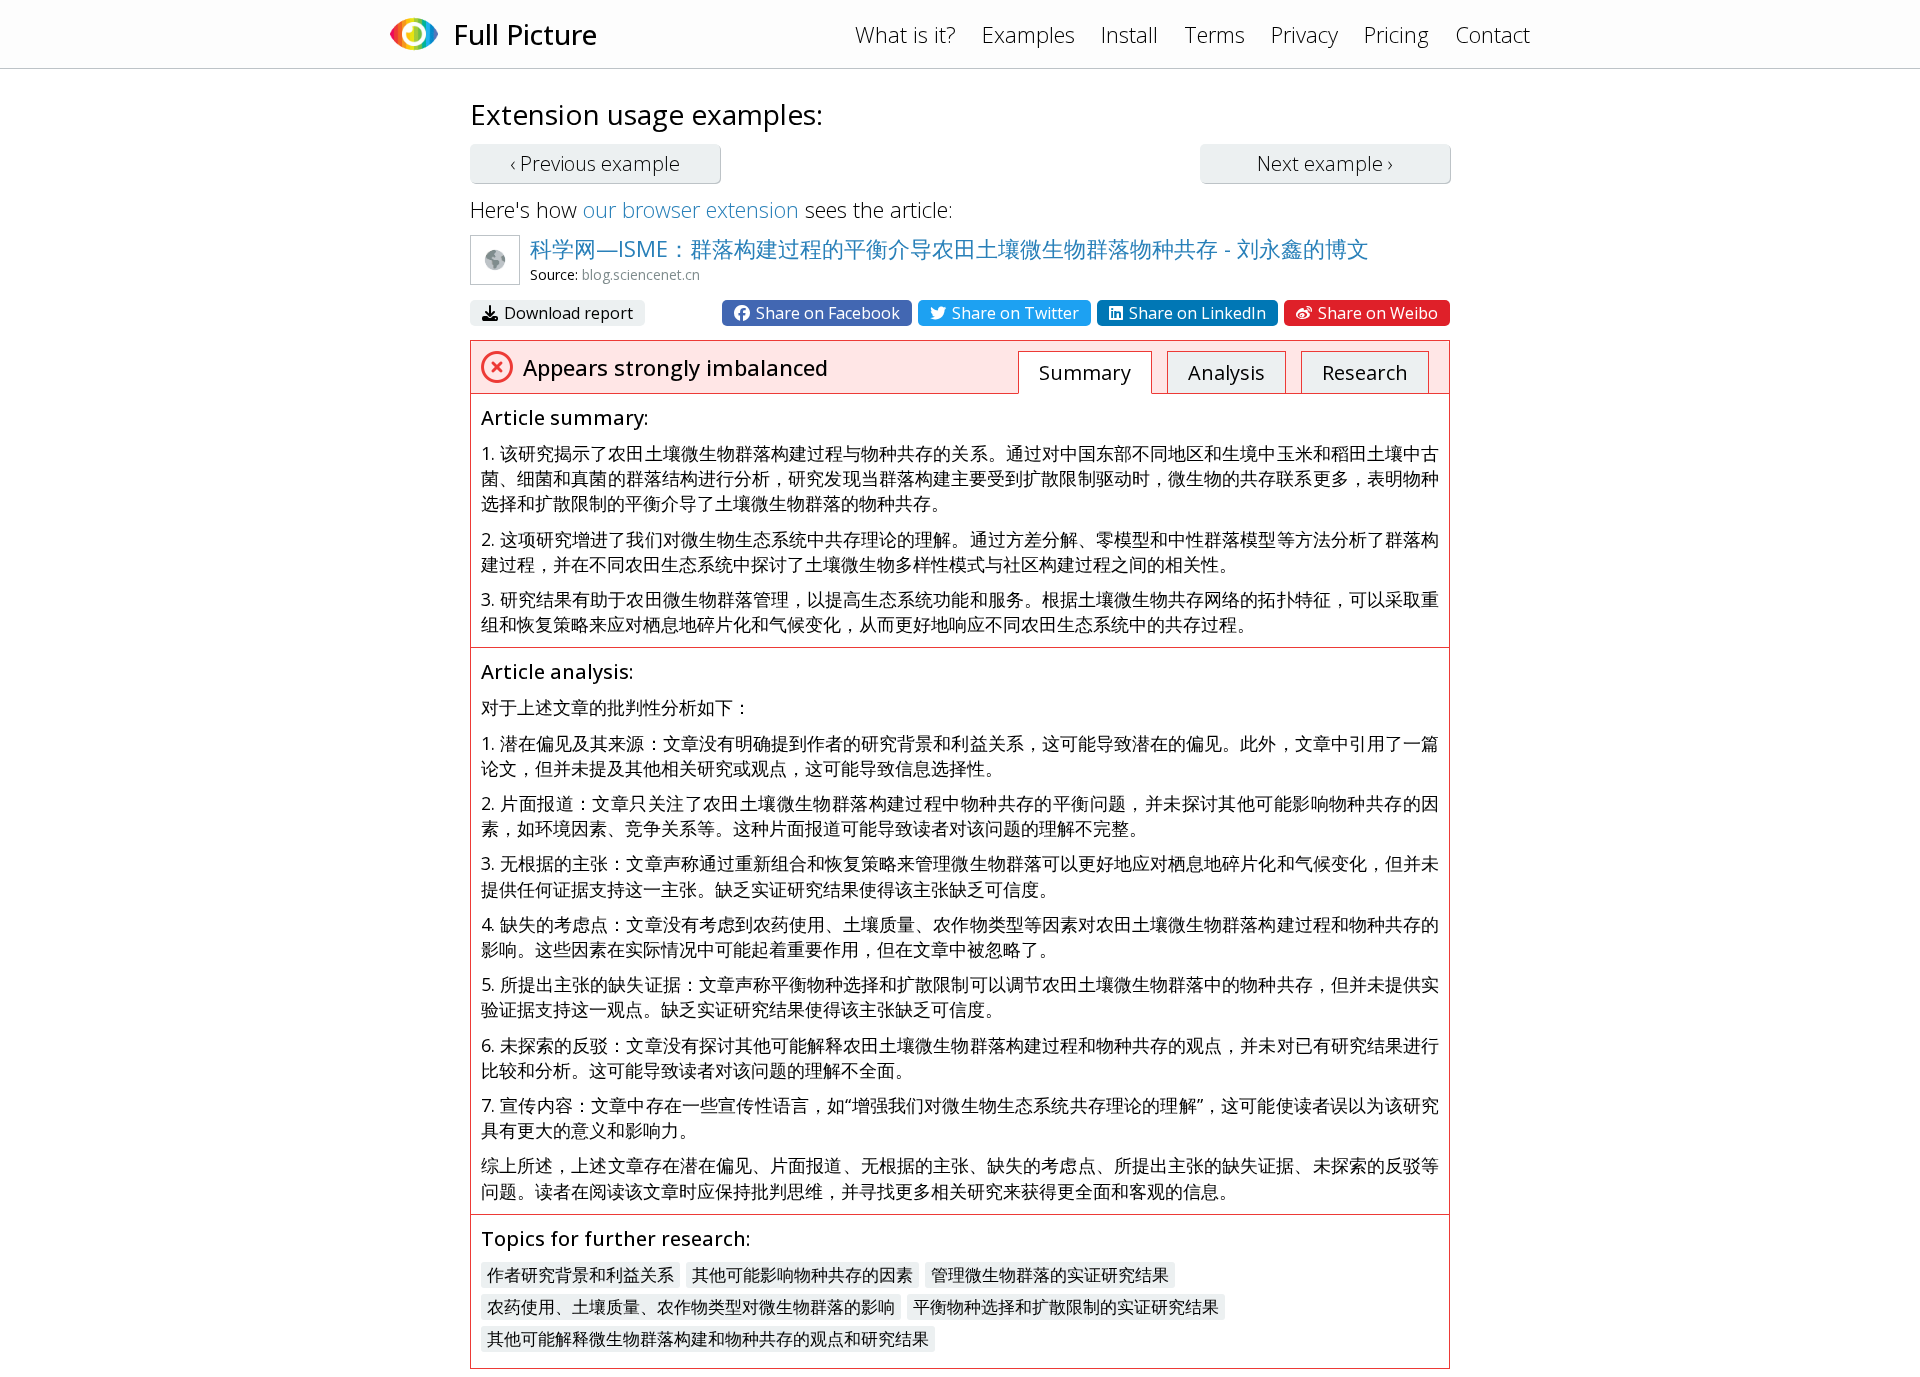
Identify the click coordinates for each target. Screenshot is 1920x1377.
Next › (1325, 163)
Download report (566, 313)
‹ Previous (595, 163)
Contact (1492, 34)
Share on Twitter (1013, 313)
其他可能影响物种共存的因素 (802, 1274)
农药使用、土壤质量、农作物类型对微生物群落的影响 (691, 1306)
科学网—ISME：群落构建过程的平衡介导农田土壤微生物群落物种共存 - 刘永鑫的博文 (949, 248)
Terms (1214, 34)
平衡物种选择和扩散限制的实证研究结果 (1066, 1306)
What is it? (905, 34)
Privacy (1304, 34)
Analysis (1226, 372)
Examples (1028, 34)
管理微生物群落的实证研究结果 (1050, 1274)
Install (1129, 34)
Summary (1085, 372)
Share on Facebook (826, 313)
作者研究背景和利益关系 (580, 1274)
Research (1365, 372)
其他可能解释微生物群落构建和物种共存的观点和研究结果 (708, 1338)
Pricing (1396, 34)
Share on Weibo (1376, 313)
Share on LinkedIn (1195, 313)
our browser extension (691, 209)
